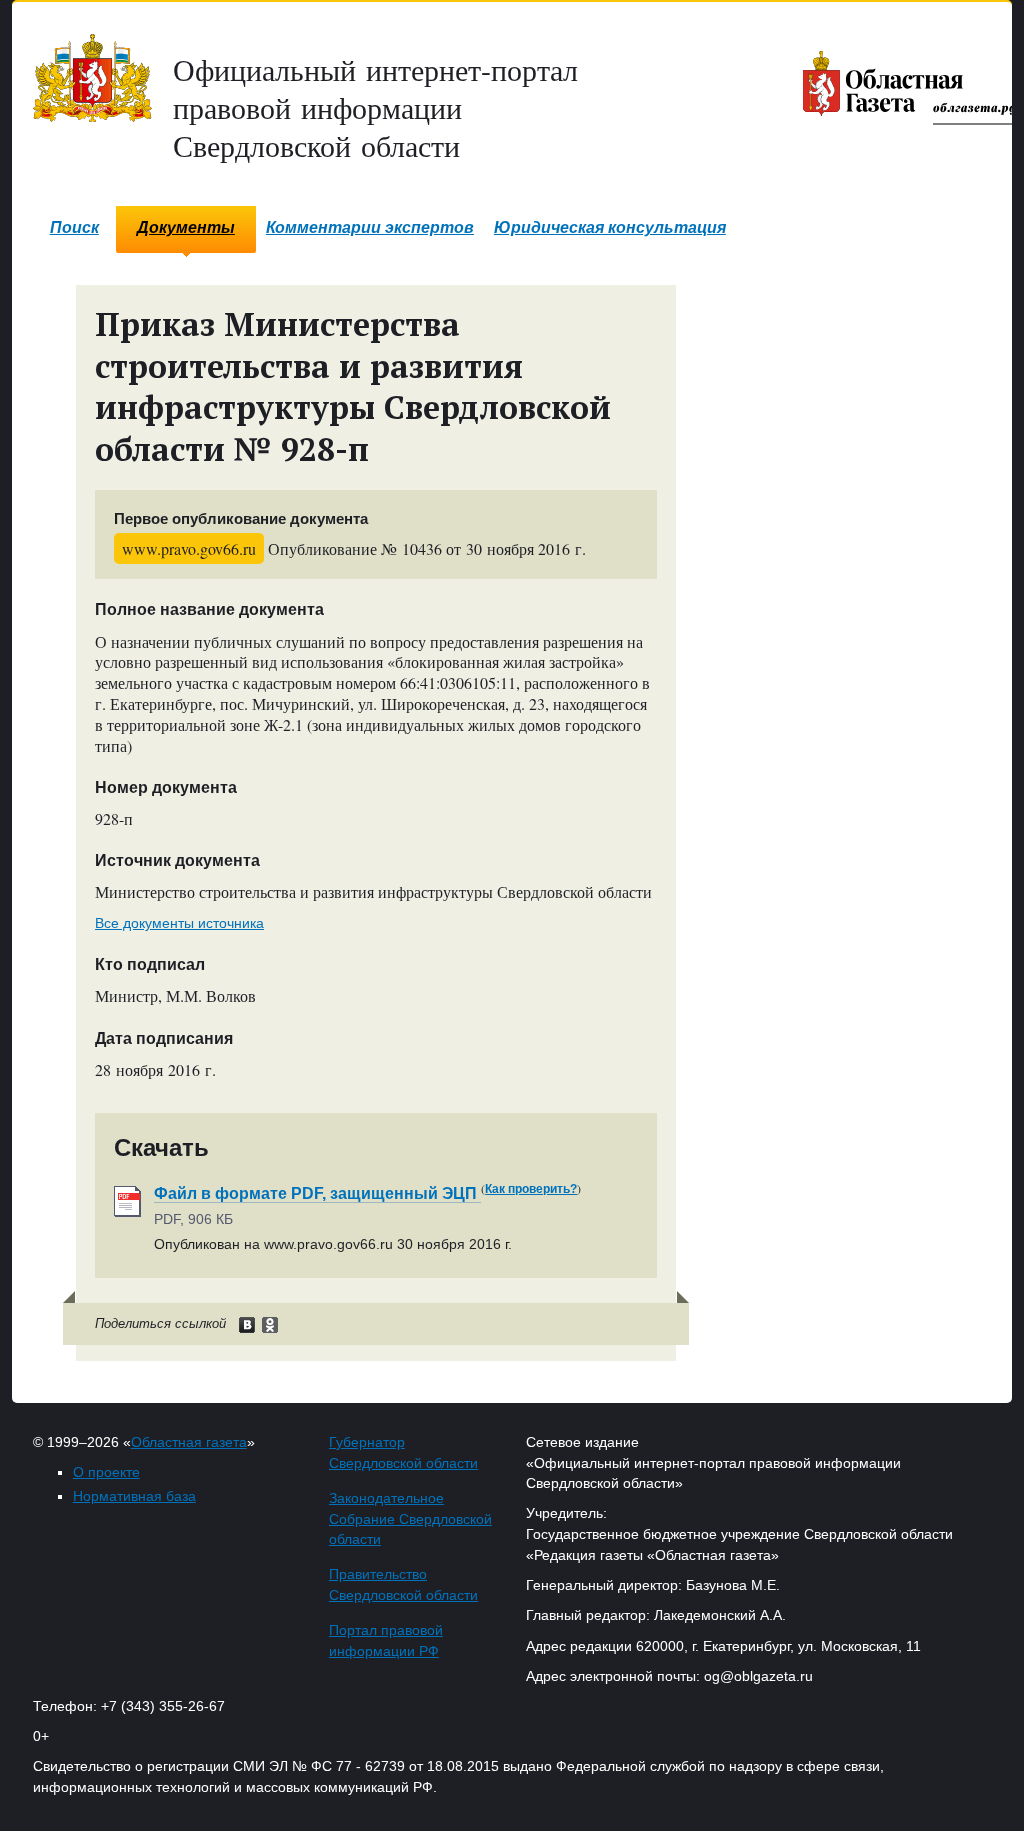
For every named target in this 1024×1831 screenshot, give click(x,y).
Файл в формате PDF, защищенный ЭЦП (317, 1193)
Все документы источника (179, 923)
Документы (186, 227)
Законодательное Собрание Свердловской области (410, 1519)
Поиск (74, 227)
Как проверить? (531, 1189)
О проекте (106, 1472)
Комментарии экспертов (370, 227)
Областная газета (189, 1442)
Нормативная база (134, 1496)
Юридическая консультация (610, 227)
